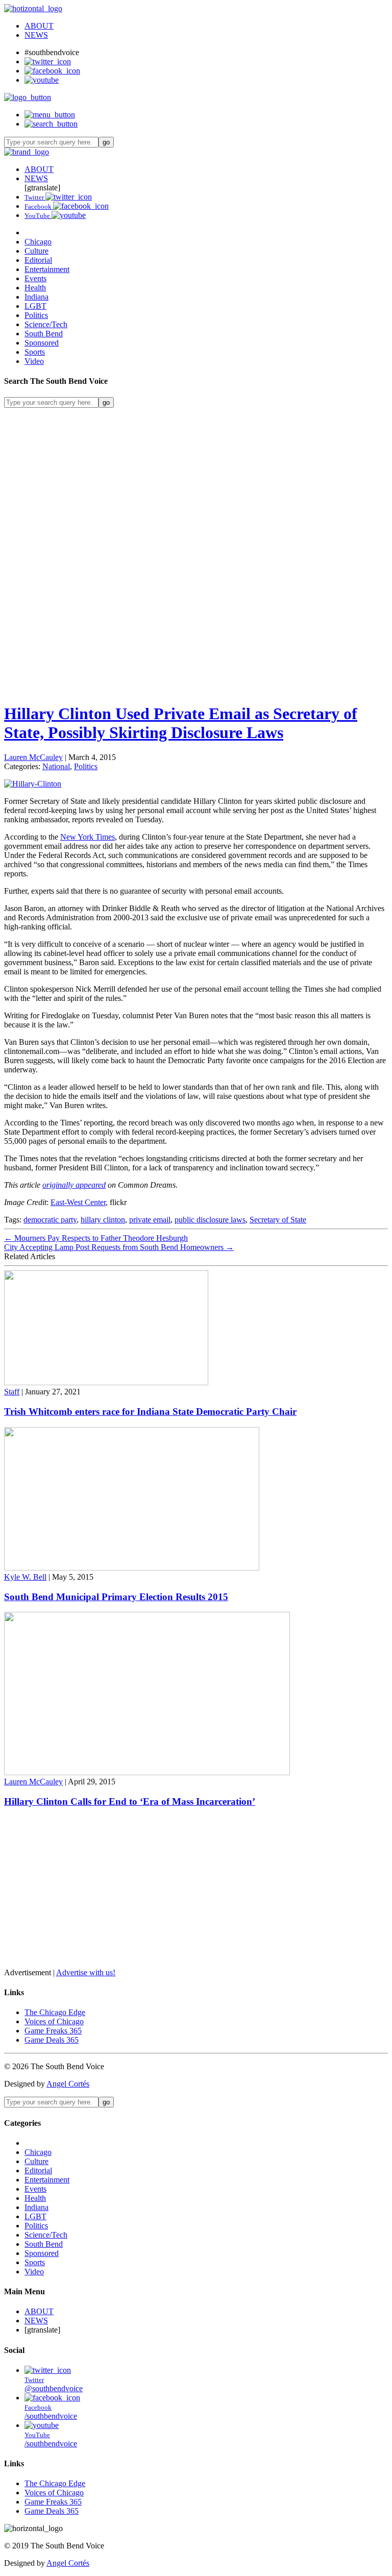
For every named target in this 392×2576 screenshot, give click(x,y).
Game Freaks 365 (53, 2031)
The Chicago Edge (55, 2012)
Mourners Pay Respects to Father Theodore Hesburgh (96, 1238)
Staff (12, 1392)
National (56, 766)
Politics (36, 315)
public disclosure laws (210, 1220)
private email (150, 1220)
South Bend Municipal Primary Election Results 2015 (116, 1597)
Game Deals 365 (52, 2040)
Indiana (36, 297)
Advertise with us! (86, 1972)
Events (35, 278)
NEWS (36, 35)
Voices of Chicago (54, 2021)
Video (34, 361)
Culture (36, 251)
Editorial (38, 260)
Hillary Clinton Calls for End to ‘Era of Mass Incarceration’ (130, 1801)
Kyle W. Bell (25, 1577)
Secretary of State (278, 1220)
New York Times (88, 837)
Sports (35, 352)
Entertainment (47, 269)
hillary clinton (103, 1220)
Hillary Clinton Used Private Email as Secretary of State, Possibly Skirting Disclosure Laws (181, 723)
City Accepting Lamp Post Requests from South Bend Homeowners (119, 1247)
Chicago (38, 242)
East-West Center (78, 1202)
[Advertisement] (196, 479)
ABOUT (39, 26)
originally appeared (74, 1185)
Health (35, 288)
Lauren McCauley (33, 757)
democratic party (50, 1220)
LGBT (35, 306)
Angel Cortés (68, 2084)
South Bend (44, 334)
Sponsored (42, 343)
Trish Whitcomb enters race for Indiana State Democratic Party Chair (150, 1412)
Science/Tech (46, 324)
